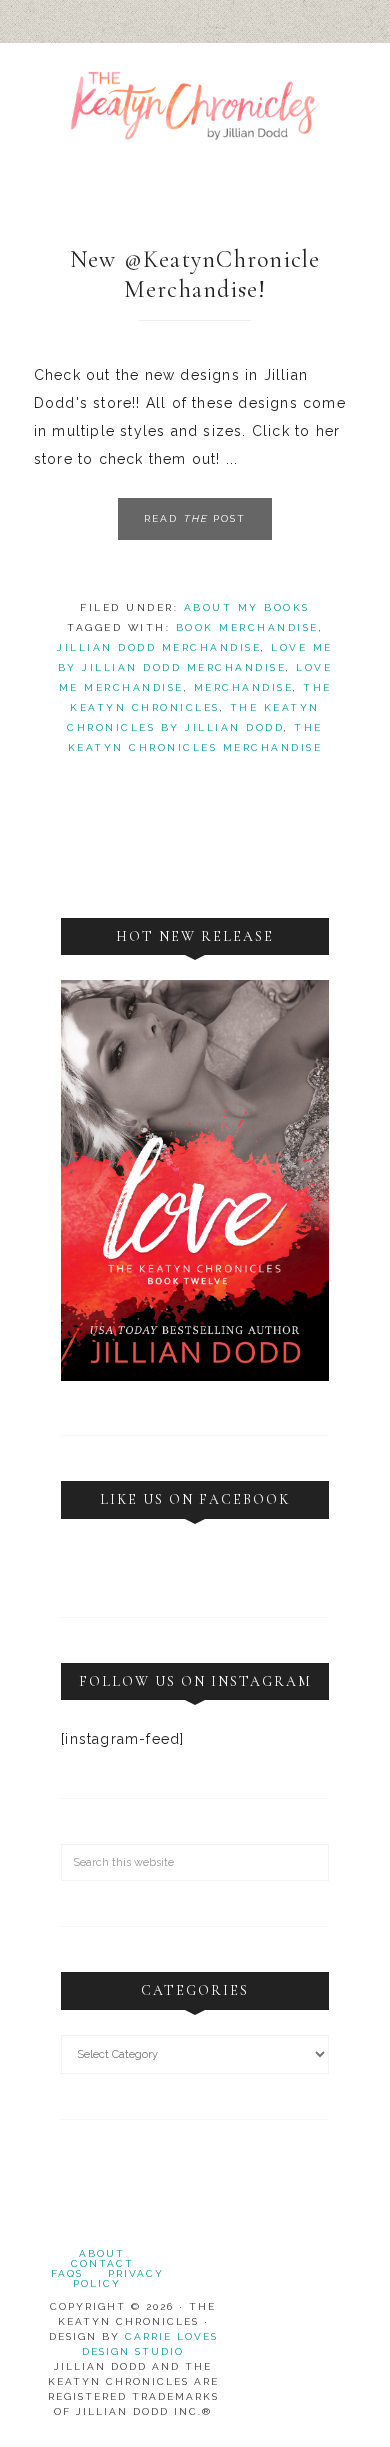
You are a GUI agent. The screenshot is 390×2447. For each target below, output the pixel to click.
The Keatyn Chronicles (195, 130)
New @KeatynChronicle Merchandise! (195, 274)
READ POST (195, 518)
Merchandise (244, 687)
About (102, 2253)
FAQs (67, 2273)
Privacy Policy (118, 2278)
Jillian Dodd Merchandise (159, 647)
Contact (102, 2263)
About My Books (247, 607)
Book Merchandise (247, 627)
